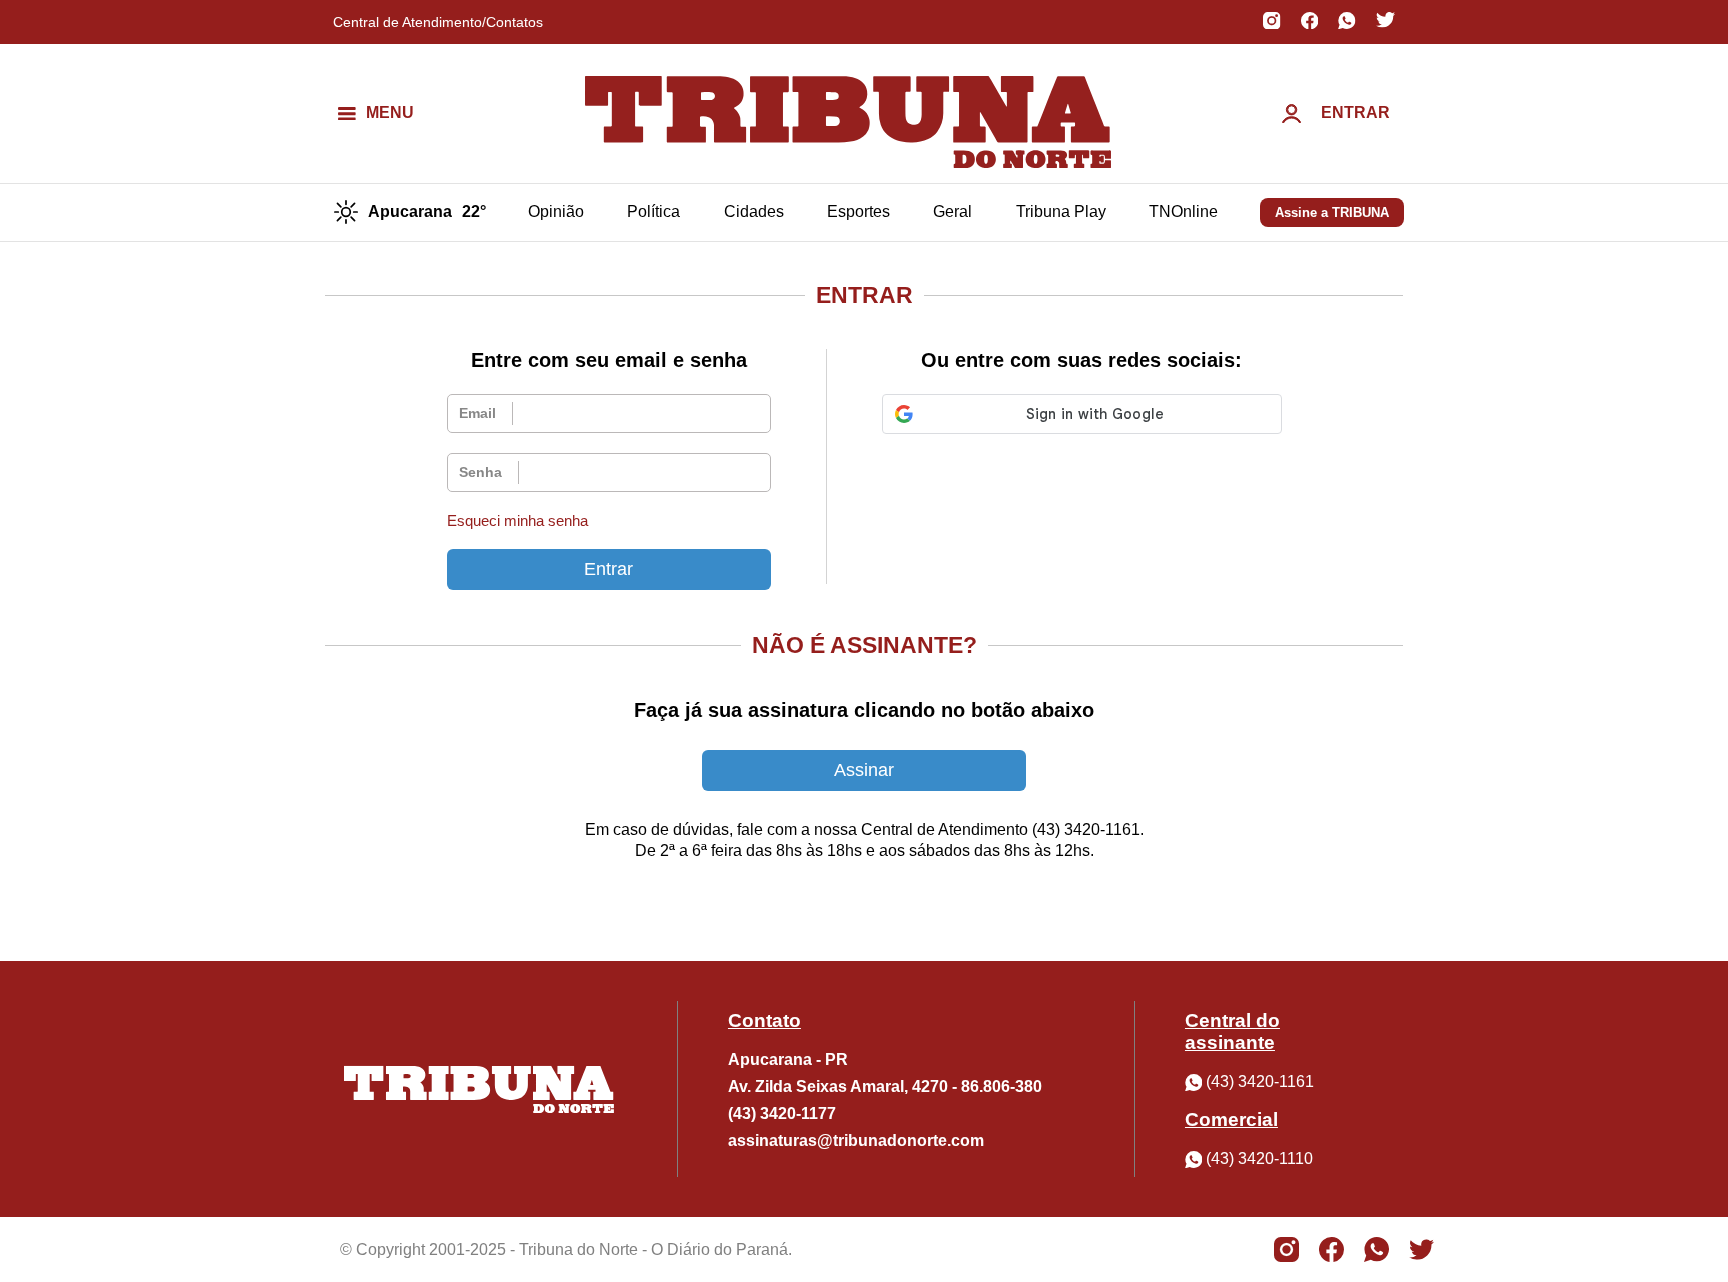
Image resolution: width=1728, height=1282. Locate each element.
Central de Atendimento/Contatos (438, 22)
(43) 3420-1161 (1260, 1081)
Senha (480, 472)
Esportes (858, 211)
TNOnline (1183, 211)
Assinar (864, 770)
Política (653, 211)
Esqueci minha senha (517, 520)
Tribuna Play (1061, 211)
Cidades (754, 211)
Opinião (556, 211)
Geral (952, 211)
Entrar (608, 569)
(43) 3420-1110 (1259, 1158)
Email (477, 413)
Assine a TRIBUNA (1332, 212)
